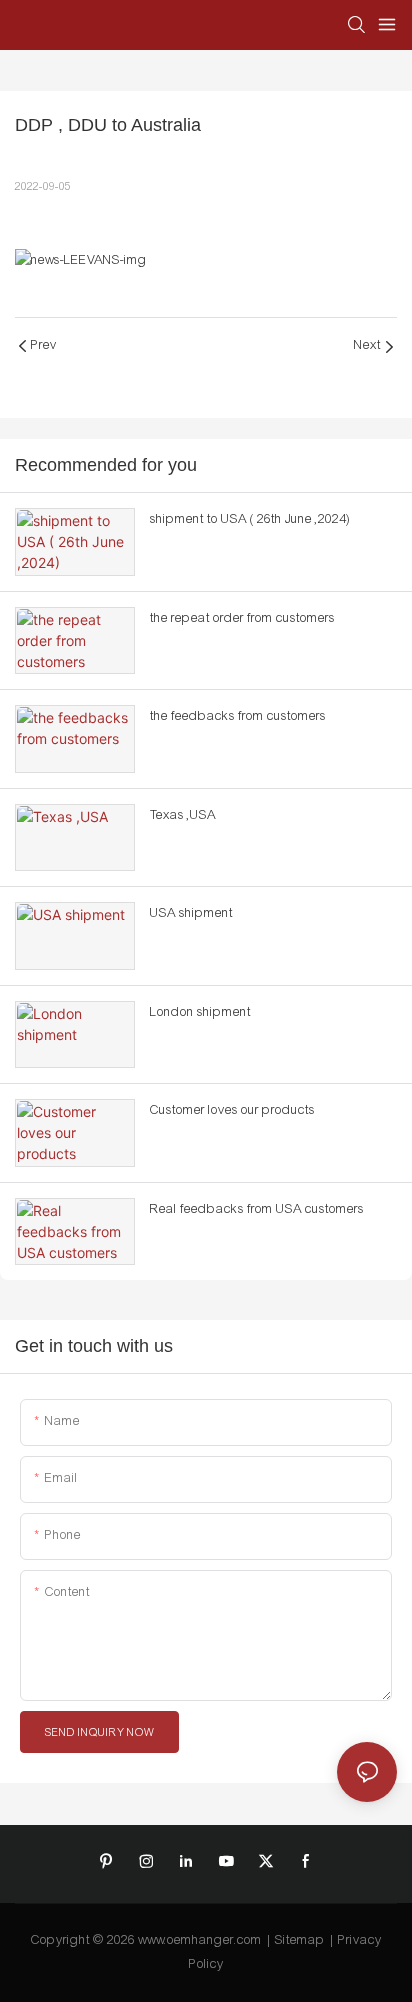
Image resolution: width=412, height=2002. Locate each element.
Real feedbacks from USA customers (257, 1209)
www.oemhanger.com (200, 1940)
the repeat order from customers (242, 618)
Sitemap (300, 1940)
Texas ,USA (183, 815)
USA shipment (191, 913)
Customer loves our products (232, 1110)
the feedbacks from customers (238, 716)
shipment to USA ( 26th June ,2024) (250, 519)
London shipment (200, 1012)
